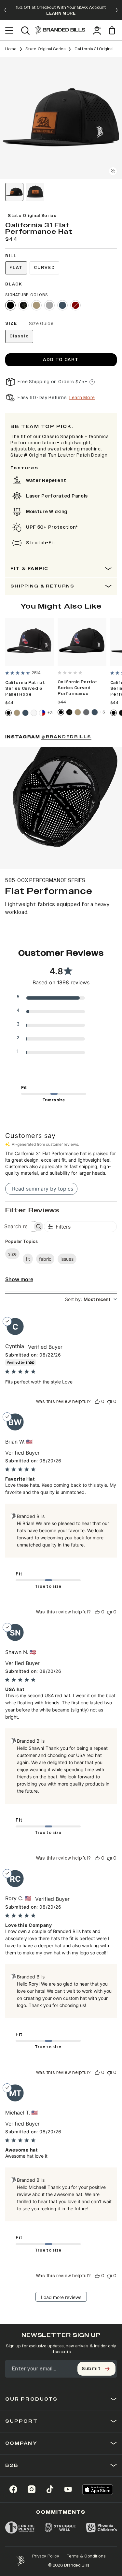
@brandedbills (66, 737)
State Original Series (46, 49)
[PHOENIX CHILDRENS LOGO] (102, 2528)
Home (11, 49)
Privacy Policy (46, 2556)
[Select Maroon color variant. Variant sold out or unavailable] (75, 305)
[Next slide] (117, 10)
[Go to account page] (97, 31)
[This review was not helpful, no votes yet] (109, 1402)
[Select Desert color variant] (36, 305)
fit (28, 1259)
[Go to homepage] (60, 30)
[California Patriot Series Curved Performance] (82, 642)
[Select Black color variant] (10, 305)
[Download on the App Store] (98, 2489)
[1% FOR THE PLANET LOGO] (20, 2528)
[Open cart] (113, 30)
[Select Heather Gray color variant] (49, 305)
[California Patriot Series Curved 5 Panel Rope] (29, 642)
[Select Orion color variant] (62, 305)
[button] (61, 118)
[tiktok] (50, 2489)
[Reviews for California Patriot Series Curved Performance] (70, 673)
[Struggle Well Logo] (60, 2528)
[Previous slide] (5, 10)
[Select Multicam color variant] (23, 305)
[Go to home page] (20, 2561)
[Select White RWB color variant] (42, 713)
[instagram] (32, 2489)
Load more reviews (61, 2297)
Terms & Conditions (86, 2556)
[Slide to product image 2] (35, 192)
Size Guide (41, 324)
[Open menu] (9, 31)
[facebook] (13, 2489)
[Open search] (25, 31)
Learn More (82, 398)
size (12, 1254)
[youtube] (68, 2489)
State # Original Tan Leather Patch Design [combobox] (59, 455)
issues (67, 1259)
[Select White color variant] (34, 713)
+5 (102, 712)
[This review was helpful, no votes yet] (97, 1402)
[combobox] (91, 1299)
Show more (19, 1279)
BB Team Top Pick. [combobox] (42, 427)
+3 (50, 713)
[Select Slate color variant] (86, 712)
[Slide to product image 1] (14, 192)
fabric (45, 1259)
